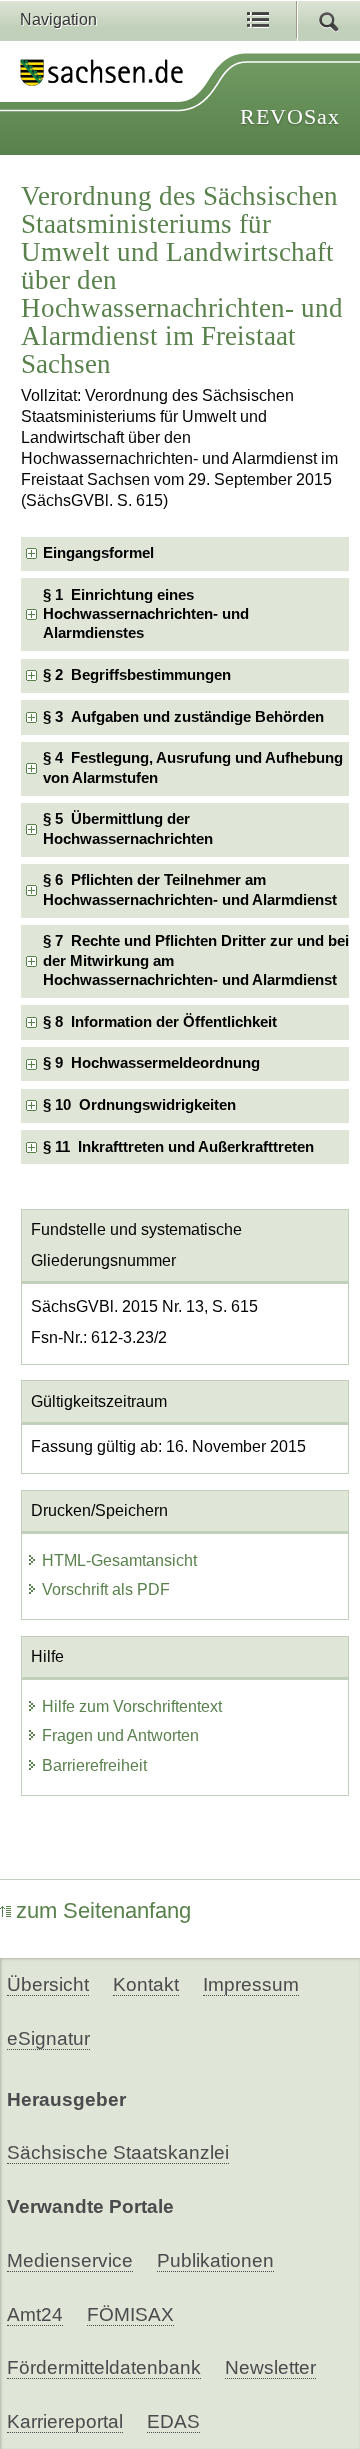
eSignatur (48, 2038)
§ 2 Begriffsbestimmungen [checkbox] (137, 675)
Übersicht (48, 1984)
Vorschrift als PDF (106, 1589)
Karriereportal (65, 2421)
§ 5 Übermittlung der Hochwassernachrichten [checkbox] (128, 828)
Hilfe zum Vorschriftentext (132, 1706)
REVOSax (290, 116)
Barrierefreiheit (94, 1765)
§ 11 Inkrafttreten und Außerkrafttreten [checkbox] (178, 1147)
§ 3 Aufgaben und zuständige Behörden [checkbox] (183, 717)
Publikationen (215, 2260)
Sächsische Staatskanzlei (118, 2152)
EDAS (173, 2421)
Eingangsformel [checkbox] (98, 553)
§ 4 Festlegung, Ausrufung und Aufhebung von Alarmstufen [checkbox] (193, 767)
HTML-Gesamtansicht (119, 1560)
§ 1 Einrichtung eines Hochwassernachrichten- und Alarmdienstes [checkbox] (146, 614)
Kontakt (146, 1984)
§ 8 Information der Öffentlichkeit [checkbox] (160, 1022)
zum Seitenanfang (103, 1910)
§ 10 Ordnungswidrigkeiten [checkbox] (139, 1105)
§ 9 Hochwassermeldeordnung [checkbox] (151, 1063)
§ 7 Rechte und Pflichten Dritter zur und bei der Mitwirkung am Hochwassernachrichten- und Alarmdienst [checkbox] (196, 960)
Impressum (251, 1984)
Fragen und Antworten (120, 1735)
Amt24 (35, 2314)
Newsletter (270, 2367)
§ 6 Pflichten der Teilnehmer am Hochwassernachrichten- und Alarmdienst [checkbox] (190, 889)
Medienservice (70, 2260)
